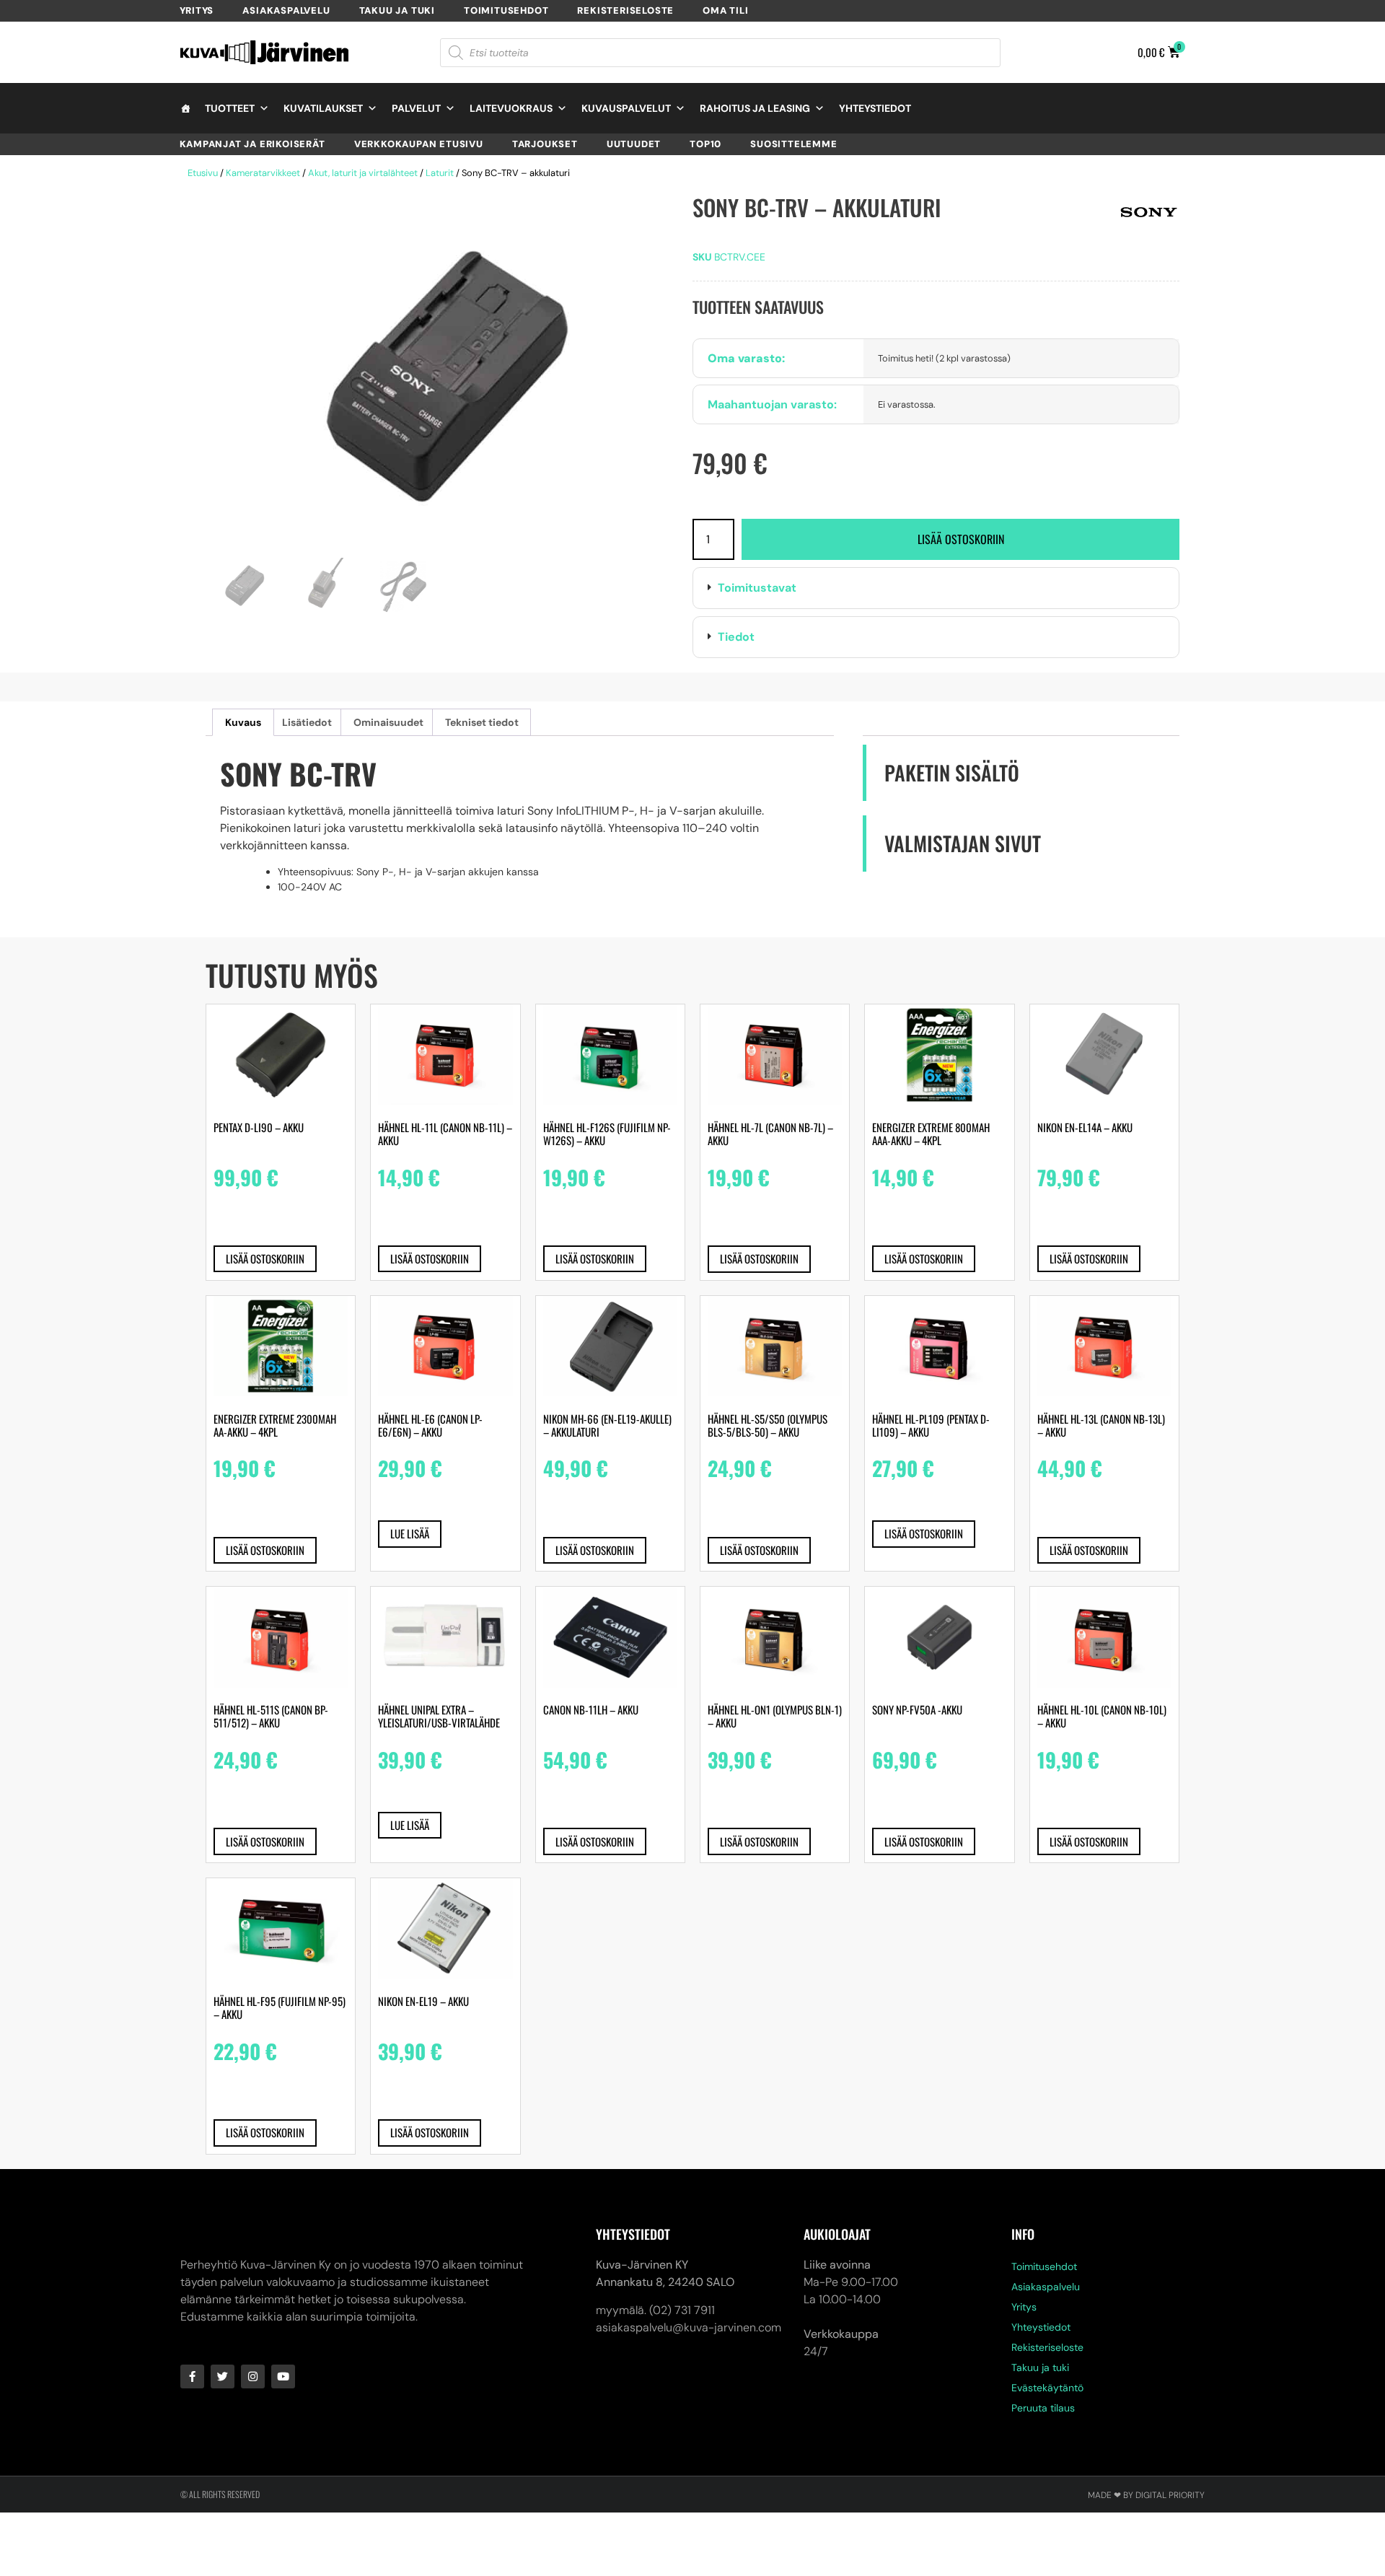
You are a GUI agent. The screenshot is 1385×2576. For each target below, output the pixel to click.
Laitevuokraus (511, 108)
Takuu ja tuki (397, 10)
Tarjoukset (545, 144)
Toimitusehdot (506, 10)
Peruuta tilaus (1043, 2408)
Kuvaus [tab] (243, 722)
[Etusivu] (185, 108)
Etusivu (203, 173)
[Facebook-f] (192, 2376)
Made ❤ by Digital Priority (1146, 2495)
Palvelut (416, 108)
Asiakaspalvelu (286, 10)
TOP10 (705, 144)
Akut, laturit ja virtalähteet (363, 173)
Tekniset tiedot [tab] (482, 722)
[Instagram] (253, 2376)
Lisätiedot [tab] (307, 722)
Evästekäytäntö (1047, 2388)
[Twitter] (223, 2376)
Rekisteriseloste (625, 10)
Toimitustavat (757, 588)
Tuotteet (230, 108)
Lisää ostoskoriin (961, 539)
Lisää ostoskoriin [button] (265, 1258)
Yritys (197, 10)
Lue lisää (410, 1533)
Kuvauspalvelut (626, 108)
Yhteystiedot (875, 108)
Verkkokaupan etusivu (419, 144)
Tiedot (736, 637)
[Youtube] (283, 2376)
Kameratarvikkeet (263, 173)
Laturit (440, 173)
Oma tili (725, 10)
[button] (936, 588)
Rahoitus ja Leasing (755, 108)
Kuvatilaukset (323, 108)
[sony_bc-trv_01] (442, 381)
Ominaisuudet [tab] (388, 722)
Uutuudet (634, 144)
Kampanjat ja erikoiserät (252, 144)
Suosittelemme (793, 144)
